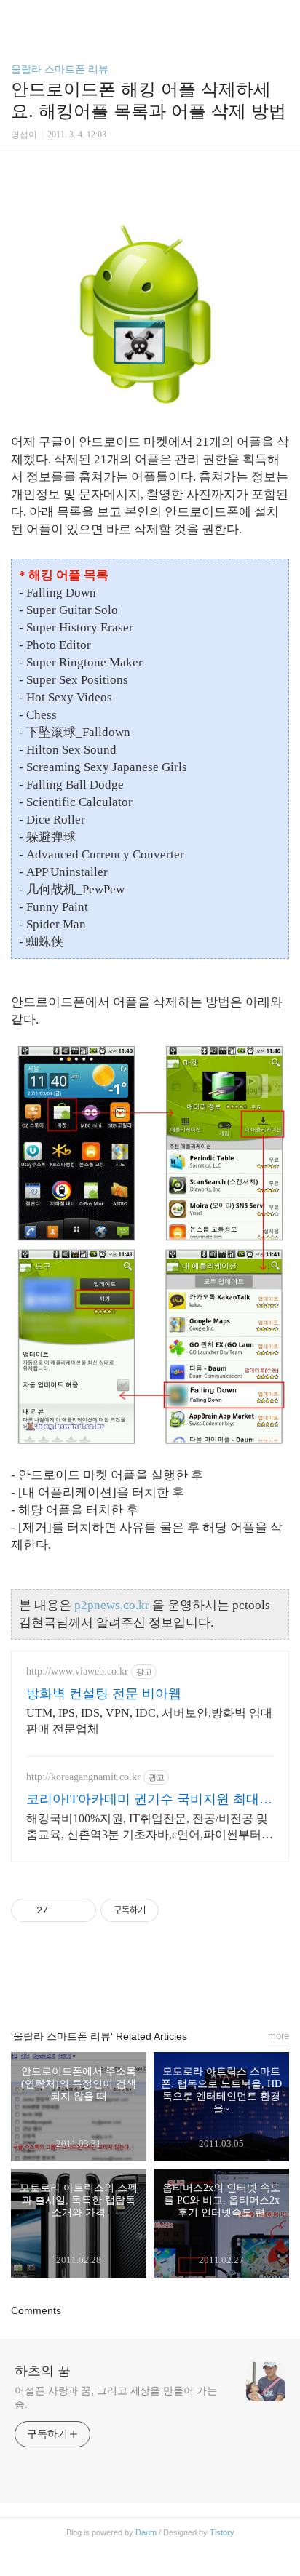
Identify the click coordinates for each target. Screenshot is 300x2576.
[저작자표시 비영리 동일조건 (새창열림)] (178, 1910)
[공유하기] (62, 1910)
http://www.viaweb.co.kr (77, 1671)
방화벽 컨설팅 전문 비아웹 (104, 1694)
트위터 (183, 1982)
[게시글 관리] (80, 1910)
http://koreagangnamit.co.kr (83, 1777)
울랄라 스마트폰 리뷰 (60, 69)
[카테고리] (18, 16)
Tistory (222, 2532)
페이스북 (117, 1982)
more (279, 2036)
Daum (146, 2532)
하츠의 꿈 (43, 2371)
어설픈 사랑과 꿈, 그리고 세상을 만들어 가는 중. (116, 2397)
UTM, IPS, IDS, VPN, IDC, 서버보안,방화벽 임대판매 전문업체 (149, 1721)
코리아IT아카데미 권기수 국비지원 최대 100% (143, 1800)
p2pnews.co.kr (112, 1605)
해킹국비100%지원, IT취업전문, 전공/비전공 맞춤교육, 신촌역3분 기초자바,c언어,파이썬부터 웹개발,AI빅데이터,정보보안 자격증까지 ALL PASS (147, 1827)
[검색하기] (282, 16)
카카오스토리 (150, 1982)
